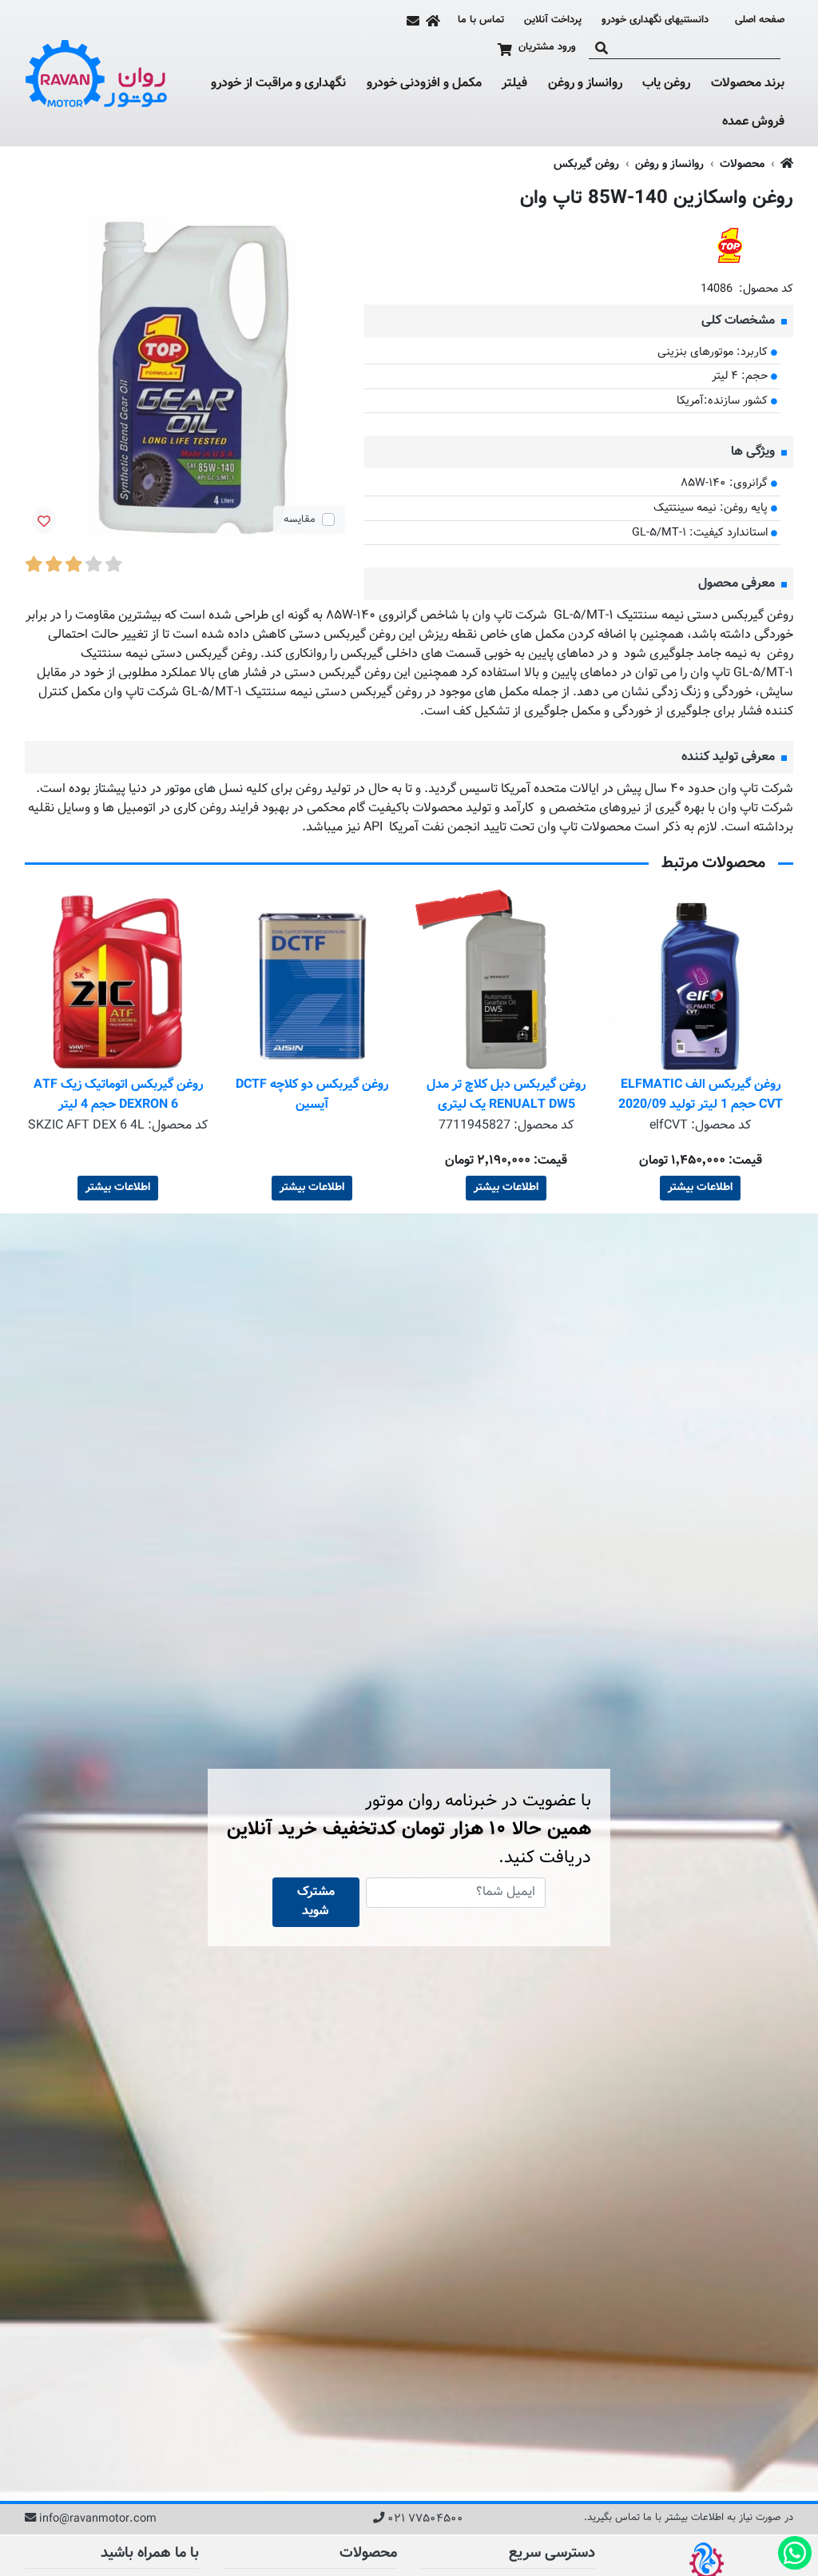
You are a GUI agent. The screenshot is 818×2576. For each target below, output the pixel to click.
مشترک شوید (316, 1902)
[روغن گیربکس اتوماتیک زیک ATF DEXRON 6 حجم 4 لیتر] (312, 982)
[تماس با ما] (413, 21)
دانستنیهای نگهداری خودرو (655, 20)
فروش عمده (753, 122)
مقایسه (300, 520)
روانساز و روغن (585, 84)
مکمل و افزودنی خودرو (424, 84)
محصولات (742, 164)
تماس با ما (481, 20)
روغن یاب (666, 84)
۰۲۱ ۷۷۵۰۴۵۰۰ (425, 2519)
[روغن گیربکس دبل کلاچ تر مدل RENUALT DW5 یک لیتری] (700, 982)
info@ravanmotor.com (98, 2519)
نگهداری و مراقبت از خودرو (278, 84)
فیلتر (514, 84)
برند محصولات (748, 84)
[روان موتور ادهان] (97, 74)
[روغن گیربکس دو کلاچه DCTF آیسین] (506, 982)
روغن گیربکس (586, 164)
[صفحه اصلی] (433, 21)
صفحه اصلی (760, 20)
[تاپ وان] (729, 246)
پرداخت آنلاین (553, 20)
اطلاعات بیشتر (700, 1188)
